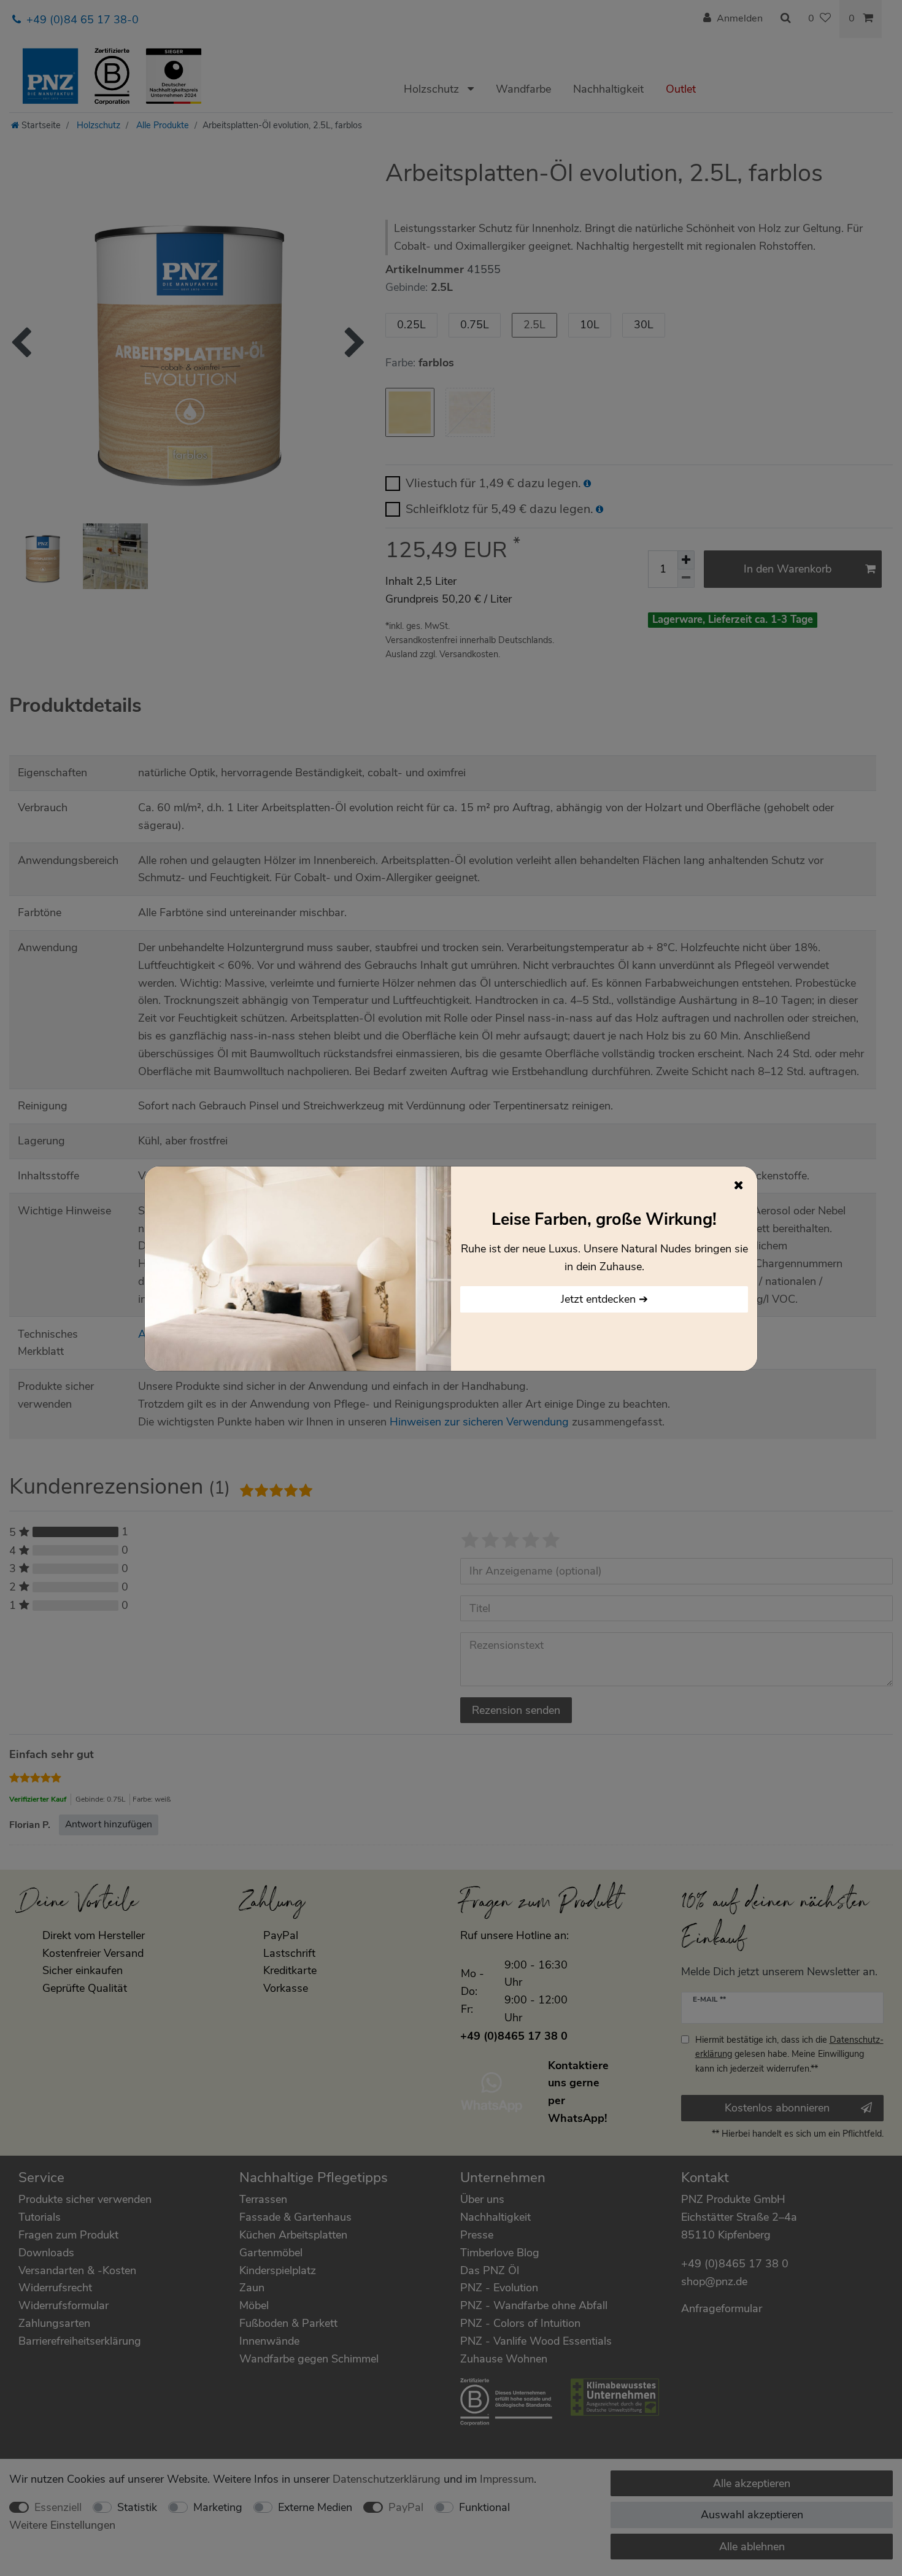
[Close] (739, 1185)
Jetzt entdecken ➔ (604, 1299)
